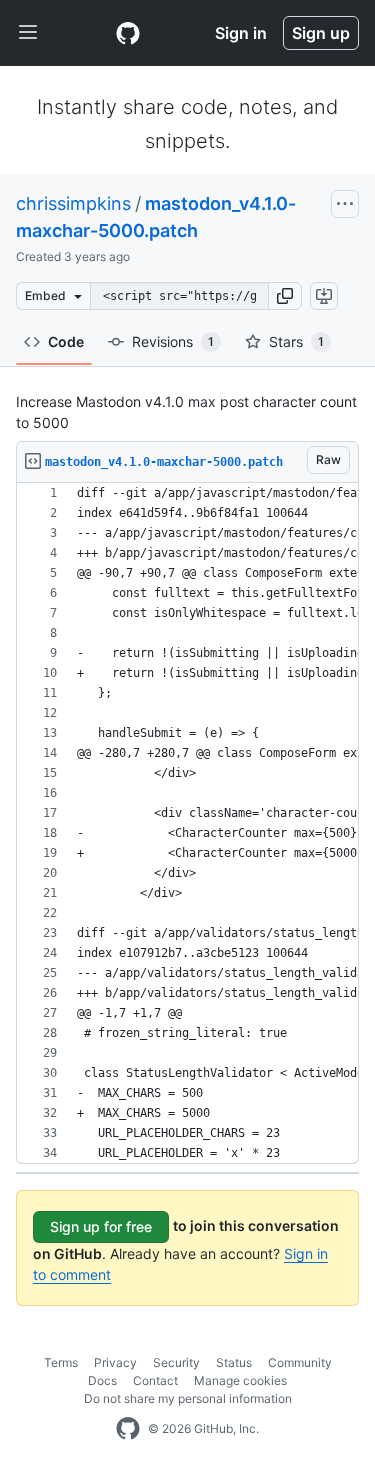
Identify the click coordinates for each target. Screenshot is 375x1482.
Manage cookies (240, 1380)
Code (66, 341)
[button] (285, 296)
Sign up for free (101, 1226)
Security (176, 1362)
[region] (187, 823)
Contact (155, 1380)
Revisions (173, 341)
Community (300, 1362)
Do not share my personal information (188, 1398)
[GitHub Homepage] (128, 1429)
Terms (61, 1362)
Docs (102, 1380)
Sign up (321, 33)
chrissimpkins (73, 203)
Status (234, 1362)
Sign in (241, 33)
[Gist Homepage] (128, 33)
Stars (296, 341)
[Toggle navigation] (28, 33)
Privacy (115, 1362)
